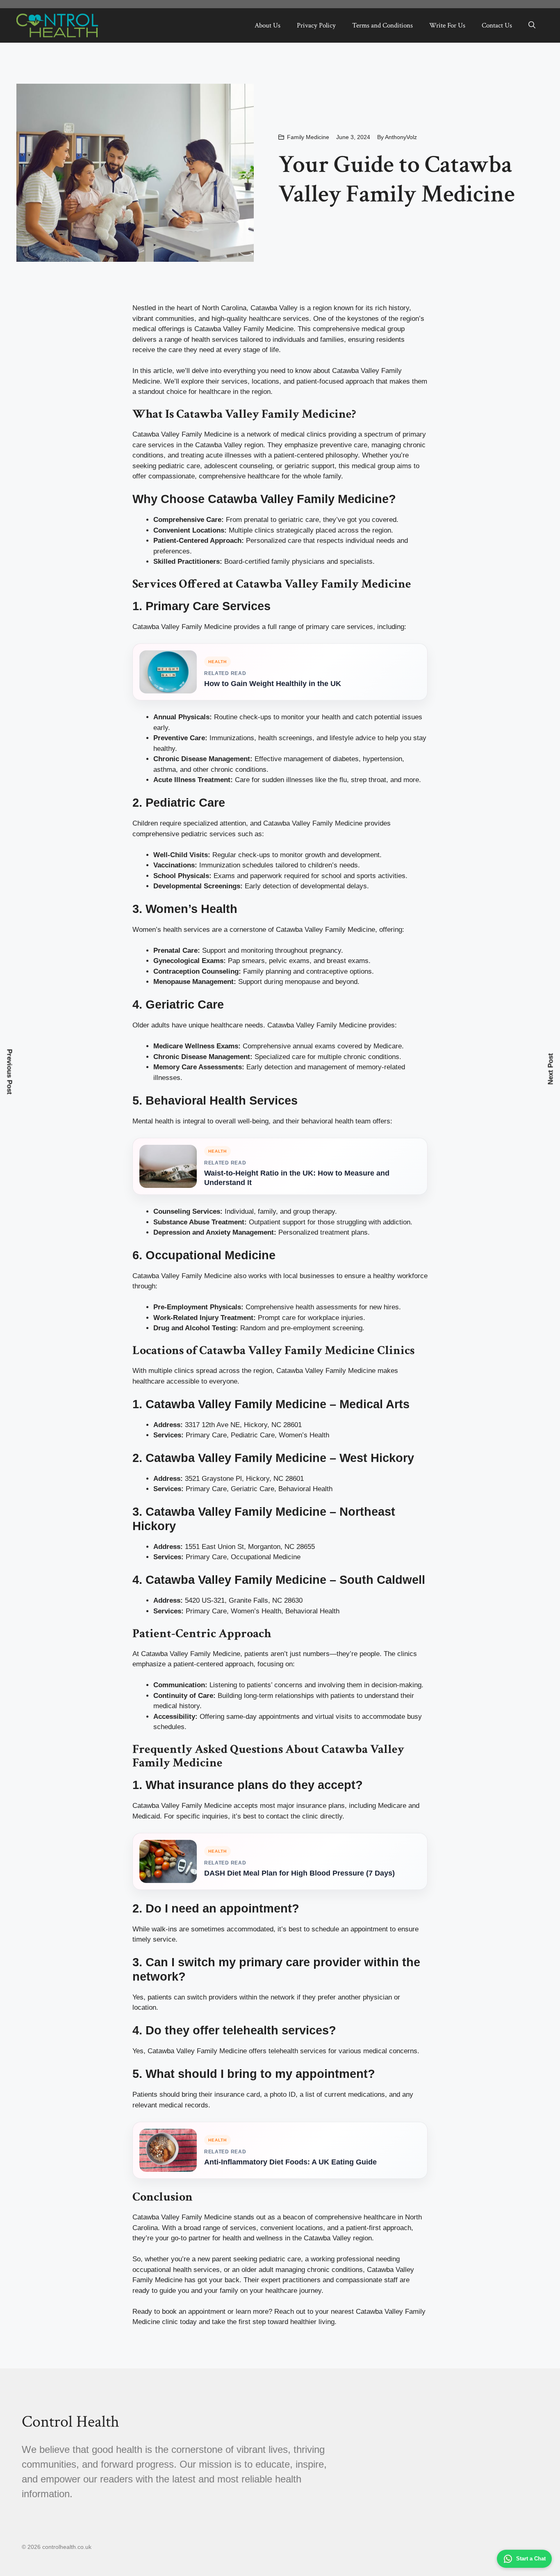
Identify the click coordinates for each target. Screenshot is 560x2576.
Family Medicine (308, 137)
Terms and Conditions (382, 25)
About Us (267, 25)
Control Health (71, 2422)
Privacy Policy (316, 25)
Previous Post (10, 1072)
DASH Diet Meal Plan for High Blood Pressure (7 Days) (299, 1873)
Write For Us (447, 25)
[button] (532, 25)
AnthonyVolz (401, 137)
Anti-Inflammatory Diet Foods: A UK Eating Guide (290, 2162)
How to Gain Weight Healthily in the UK (273, 684)
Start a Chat (531, 2559)
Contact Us (497, 25)
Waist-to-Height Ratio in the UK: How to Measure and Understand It (297, 1178)
